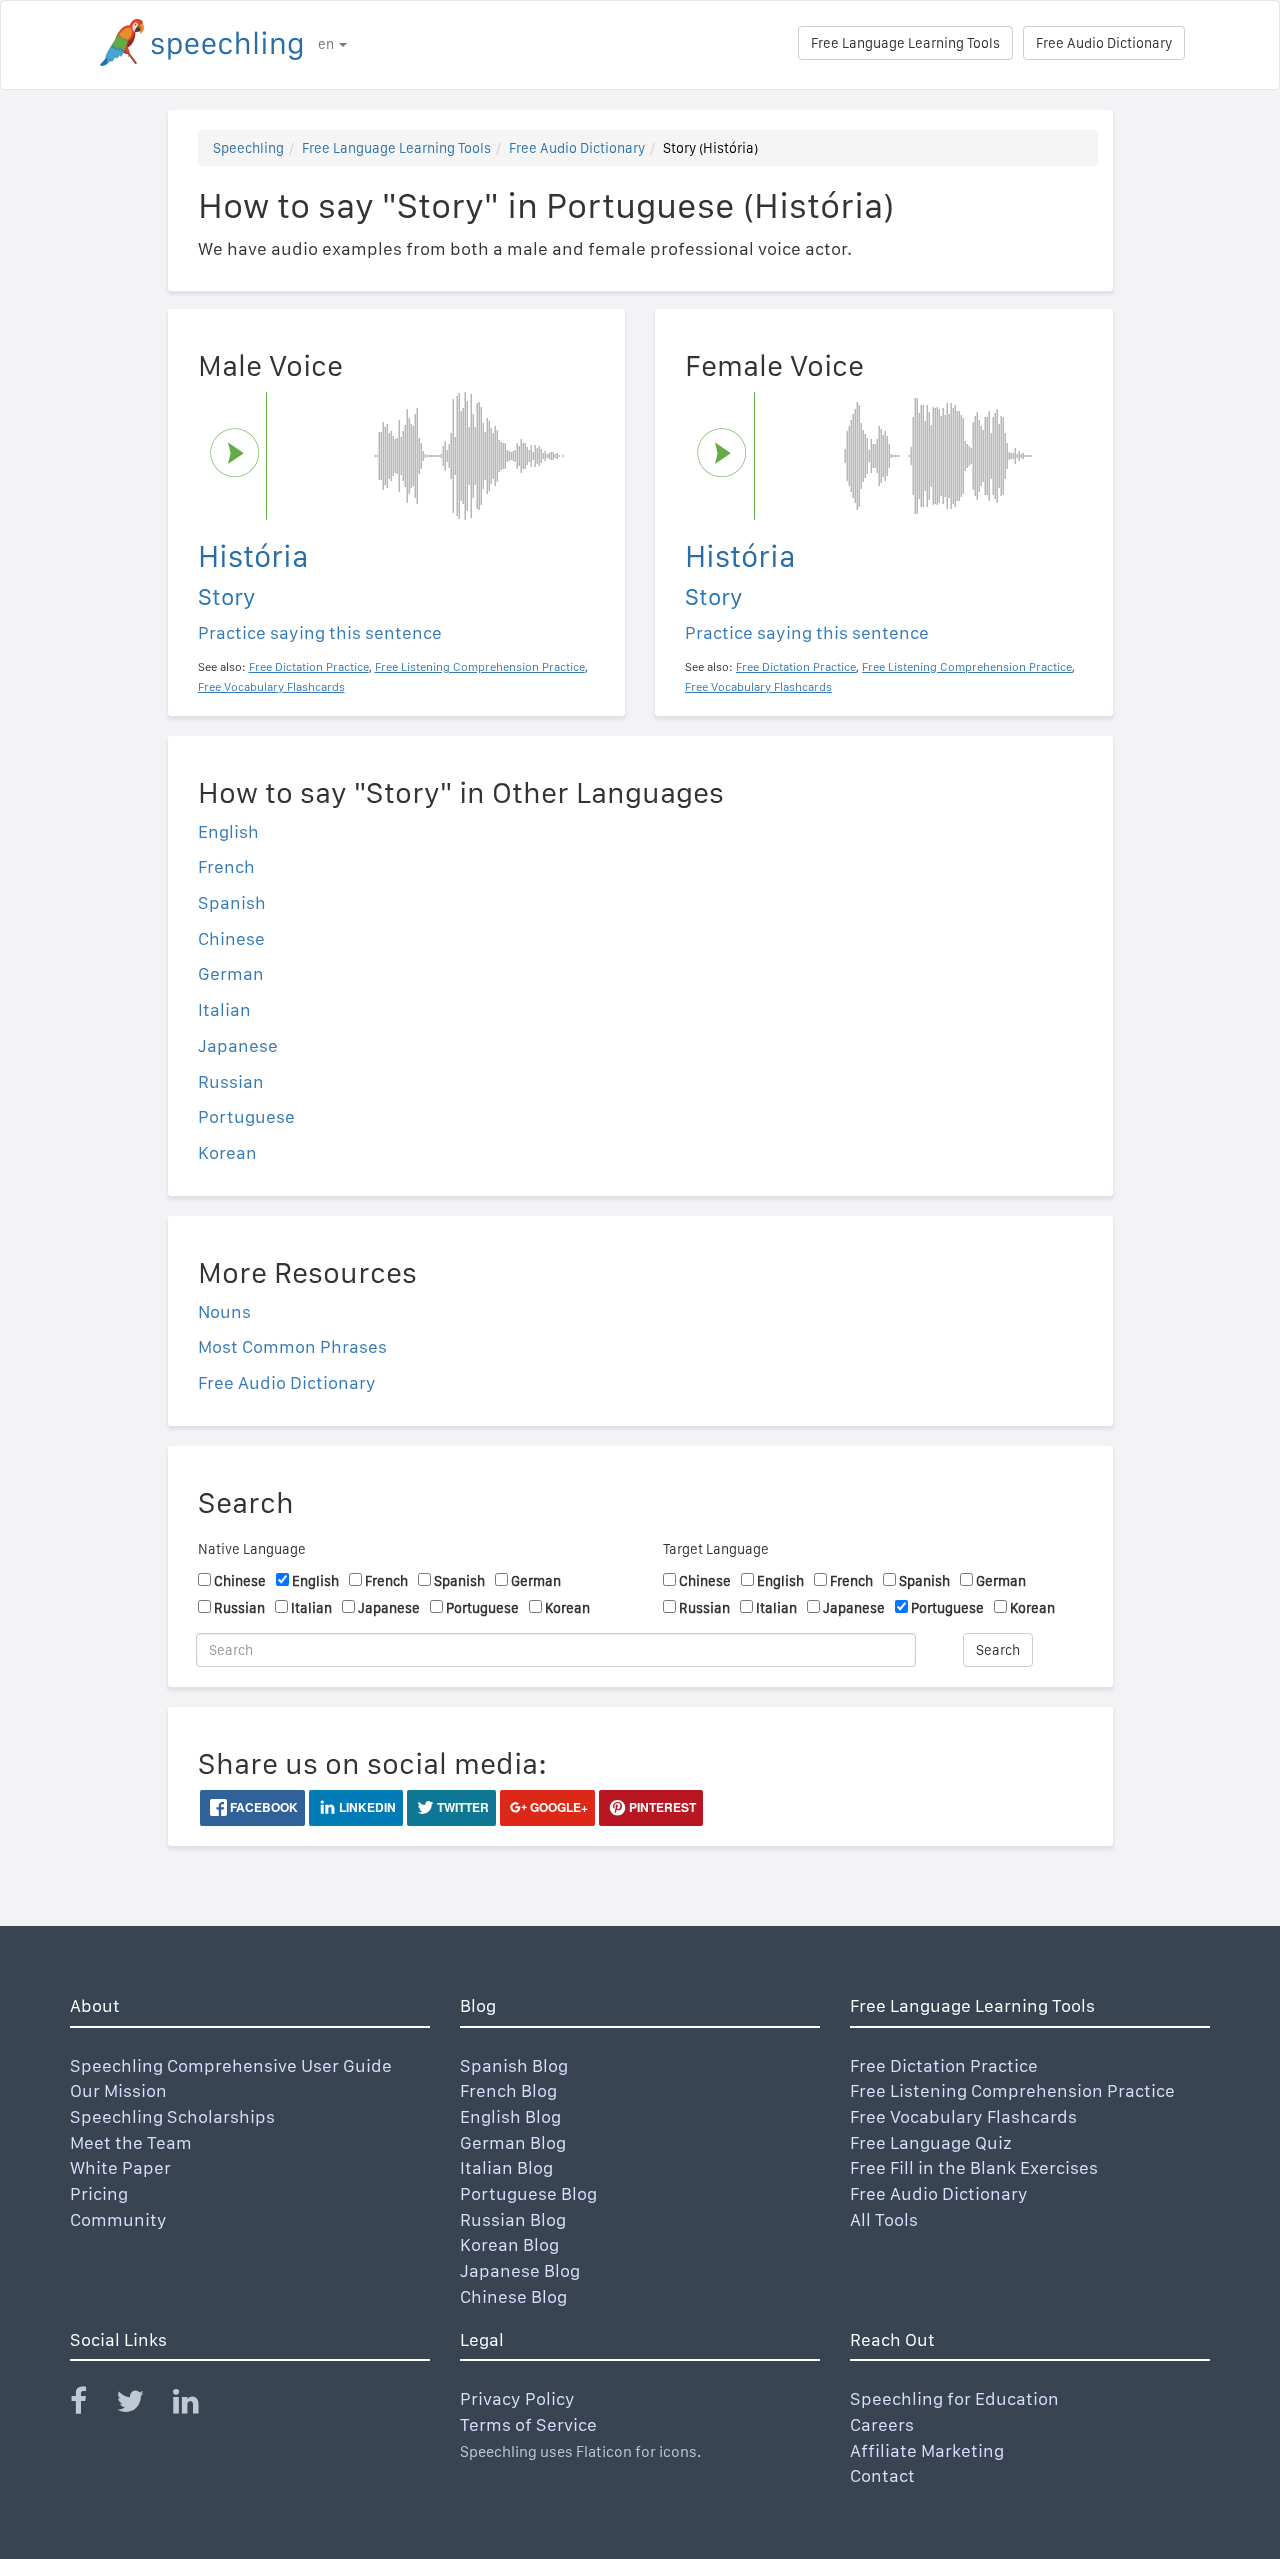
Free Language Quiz (931, 2142)
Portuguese (246, 1116)
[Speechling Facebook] (91, 2405)
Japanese (238, 1045)
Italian (224, 1009)
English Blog (510, 2116)
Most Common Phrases (292, 1346)
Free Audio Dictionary (1104, 43)
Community (118, 2219)
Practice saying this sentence (320, 632)
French (226, 866)
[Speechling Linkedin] (198, 2405)
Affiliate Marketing (927, 2450)
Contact (882, 2475)
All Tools (884, 2219)
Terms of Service (528, 2424)
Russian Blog (513, 2219)
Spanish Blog (514, 2065)
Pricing (99, 2193)
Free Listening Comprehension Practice (1012, 2090)
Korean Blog (509, 2244)
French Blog (508, 2090)
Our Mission (118, 2090)
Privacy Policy (517, 2398)
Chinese (231, 938)
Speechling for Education (954, 2398)
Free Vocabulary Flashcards (963, 2116)
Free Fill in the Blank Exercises (974, 2167)
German (231, 973)
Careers (882, 2424)
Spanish (232, 902)
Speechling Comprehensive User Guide (231, 2065)
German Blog (513, 2142)
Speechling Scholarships (172, 2116)
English (228, 831)
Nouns (224, 1311)
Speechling (248, 148)
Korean (227, 1152)
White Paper (120, 2167)
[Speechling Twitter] (142, 2405)
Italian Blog (506, 2167)
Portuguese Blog (528, 2193)
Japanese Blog (520, 2270)
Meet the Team (131, 2142)
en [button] (327, 44)
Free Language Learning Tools (905, 43)
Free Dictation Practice (944, 2065)
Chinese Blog (513, 2296)
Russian (231, 1081)
